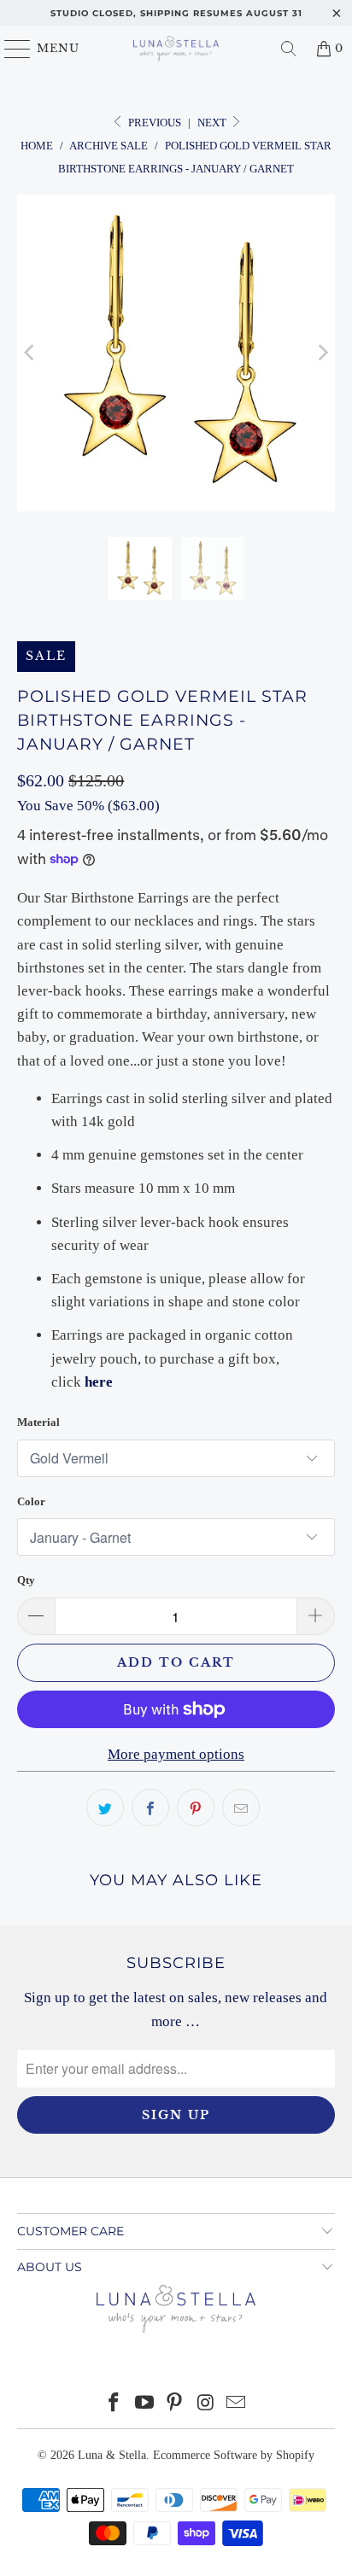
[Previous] (30, 353)
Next (213, 123)
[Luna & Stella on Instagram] (206, 2404)
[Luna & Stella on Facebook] (114, 2404)
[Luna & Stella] (176, 49)
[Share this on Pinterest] (196, 1808)
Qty (26, 1580)
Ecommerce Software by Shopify (234, 2455)
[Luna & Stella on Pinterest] (175, 2404)
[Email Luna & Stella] (237, 2404)
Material (38, 1422)
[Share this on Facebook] (150, 1808)
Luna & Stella (112, 2455)
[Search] (289, 49)
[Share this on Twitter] (105, 1808)
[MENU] (10, 49)
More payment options (176, 1754)
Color (31, 1501)
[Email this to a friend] (241, 1808)
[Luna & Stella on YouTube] (144, 2404)
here (99, 1382)
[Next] (322, 353)
